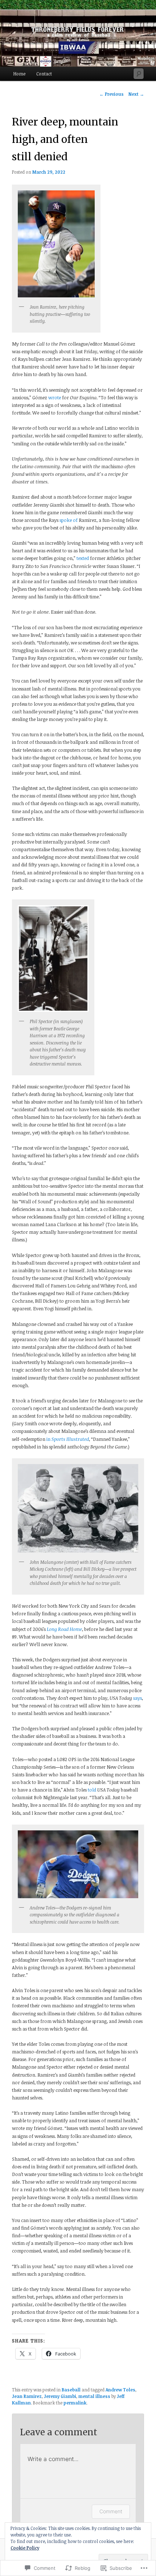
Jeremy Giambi (60, 2396)
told (92, 1790)
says (137, 1698)
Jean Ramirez (27, 2396)
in (68, 1439)
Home (19, 74)
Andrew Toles (120, 2390)
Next (136, 94)
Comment (111, 2511)
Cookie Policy (25, 2548)
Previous (112, 94)
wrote (55, 397)
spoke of (69, 520)
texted (83, 558)
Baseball (71, 2390)
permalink (75, 2403)
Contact (44, 74)
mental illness (94, 2396)
